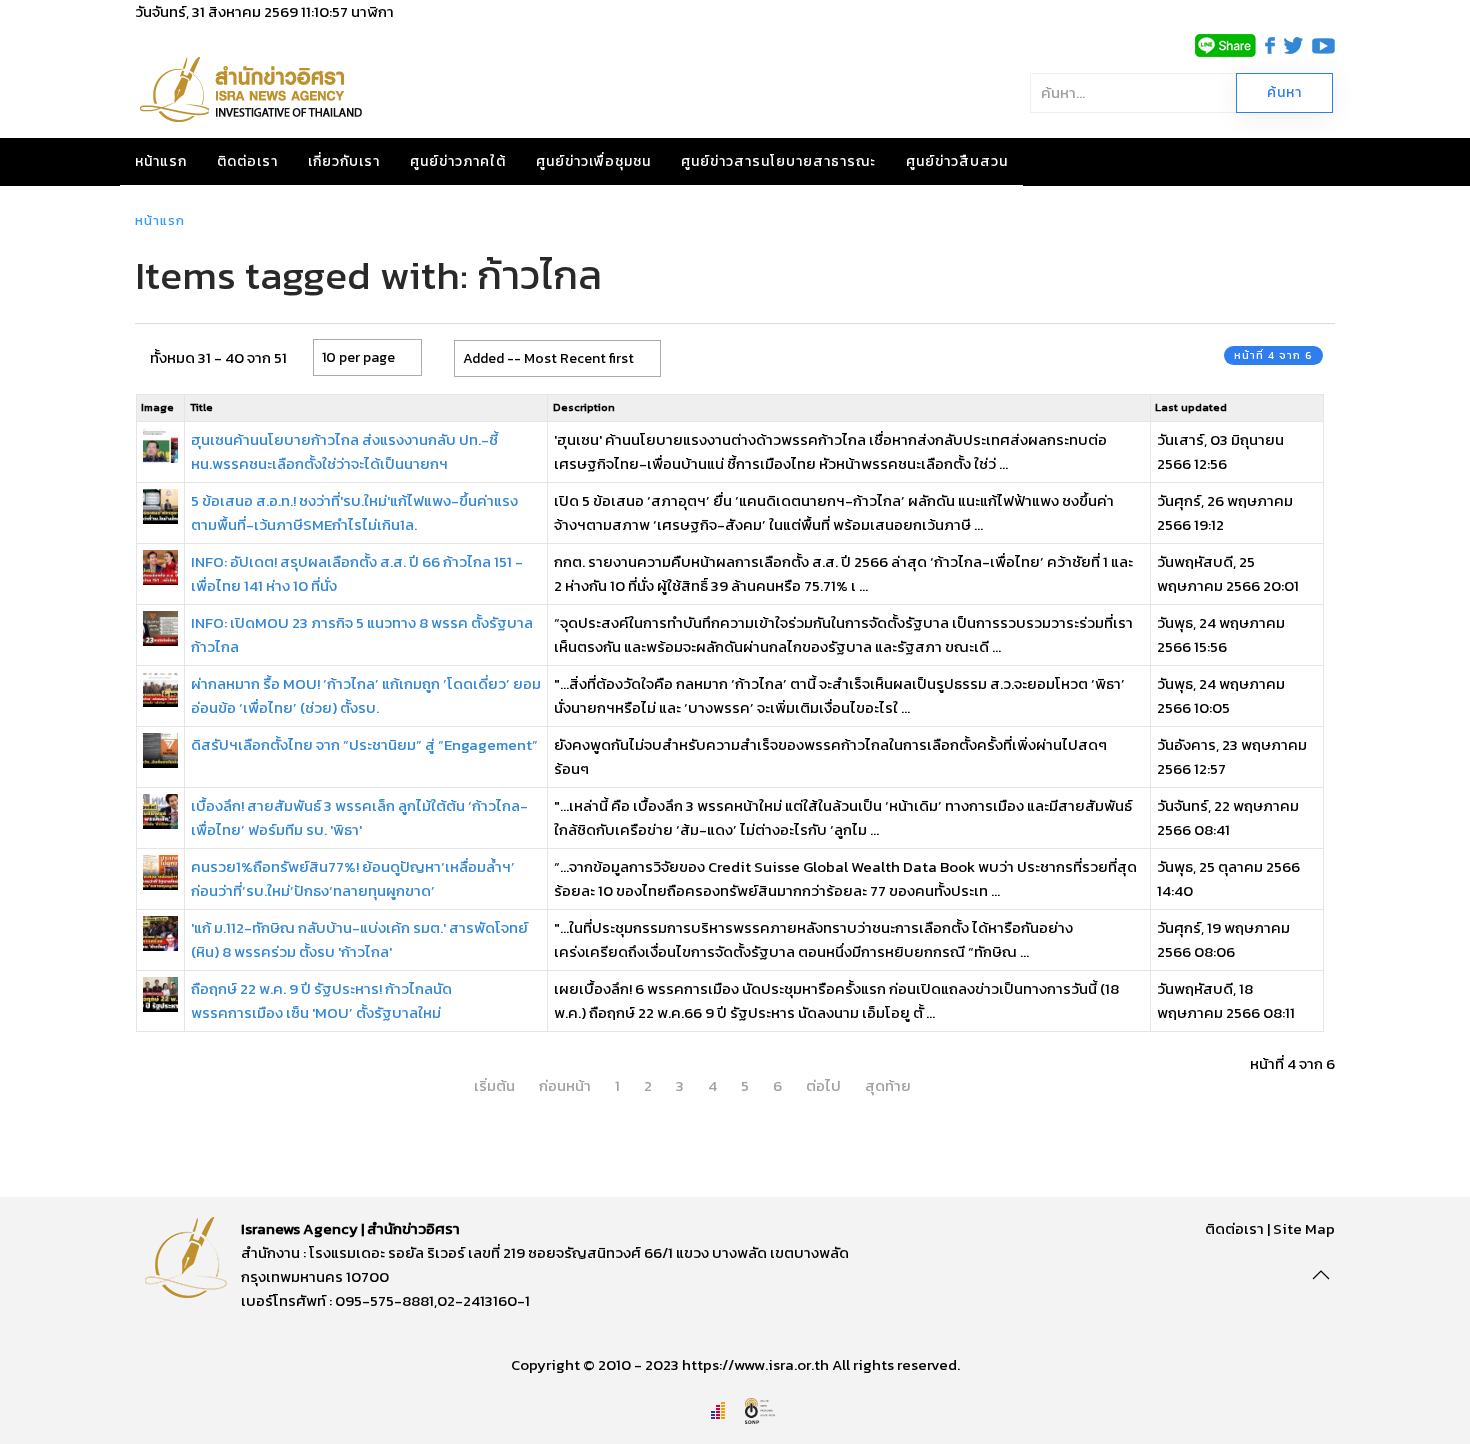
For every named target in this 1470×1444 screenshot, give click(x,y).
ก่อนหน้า (565, 1085)
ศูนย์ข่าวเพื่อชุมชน (593, 161)
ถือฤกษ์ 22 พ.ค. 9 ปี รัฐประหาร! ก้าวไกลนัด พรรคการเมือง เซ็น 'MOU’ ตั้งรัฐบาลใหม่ (321, 1000)
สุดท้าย (888, 1085)
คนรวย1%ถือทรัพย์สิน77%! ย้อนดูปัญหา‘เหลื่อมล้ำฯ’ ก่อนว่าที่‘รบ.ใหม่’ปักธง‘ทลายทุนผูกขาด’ (353, 878)
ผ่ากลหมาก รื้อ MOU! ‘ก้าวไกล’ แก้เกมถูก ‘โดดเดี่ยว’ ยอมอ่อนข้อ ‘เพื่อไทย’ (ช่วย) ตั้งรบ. (366, 695)
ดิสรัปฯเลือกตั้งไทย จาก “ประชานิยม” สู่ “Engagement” (364, 744)
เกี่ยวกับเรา (344, 161)
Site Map (1304, 1228)
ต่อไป (823, 1085)
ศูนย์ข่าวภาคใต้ (458, 161)
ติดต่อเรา (247, 161)
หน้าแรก (161, 161)
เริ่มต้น (494, 1085)
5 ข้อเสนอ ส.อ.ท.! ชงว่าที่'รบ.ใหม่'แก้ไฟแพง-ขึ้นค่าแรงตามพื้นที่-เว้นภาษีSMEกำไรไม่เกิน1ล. (354, 512)
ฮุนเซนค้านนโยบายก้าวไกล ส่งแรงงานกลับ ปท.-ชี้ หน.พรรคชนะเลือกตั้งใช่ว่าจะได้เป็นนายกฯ (344, 451)
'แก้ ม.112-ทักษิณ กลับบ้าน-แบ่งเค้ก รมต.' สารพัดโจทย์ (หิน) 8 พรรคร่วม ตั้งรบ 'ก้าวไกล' (359, 939)
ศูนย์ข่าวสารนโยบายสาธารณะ (778, 161)
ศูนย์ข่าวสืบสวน (957, 161)
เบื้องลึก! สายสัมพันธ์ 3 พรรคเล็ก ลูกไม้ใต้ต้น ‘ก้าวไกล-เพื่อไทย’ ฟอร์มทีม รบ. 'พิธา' (359, 817)
